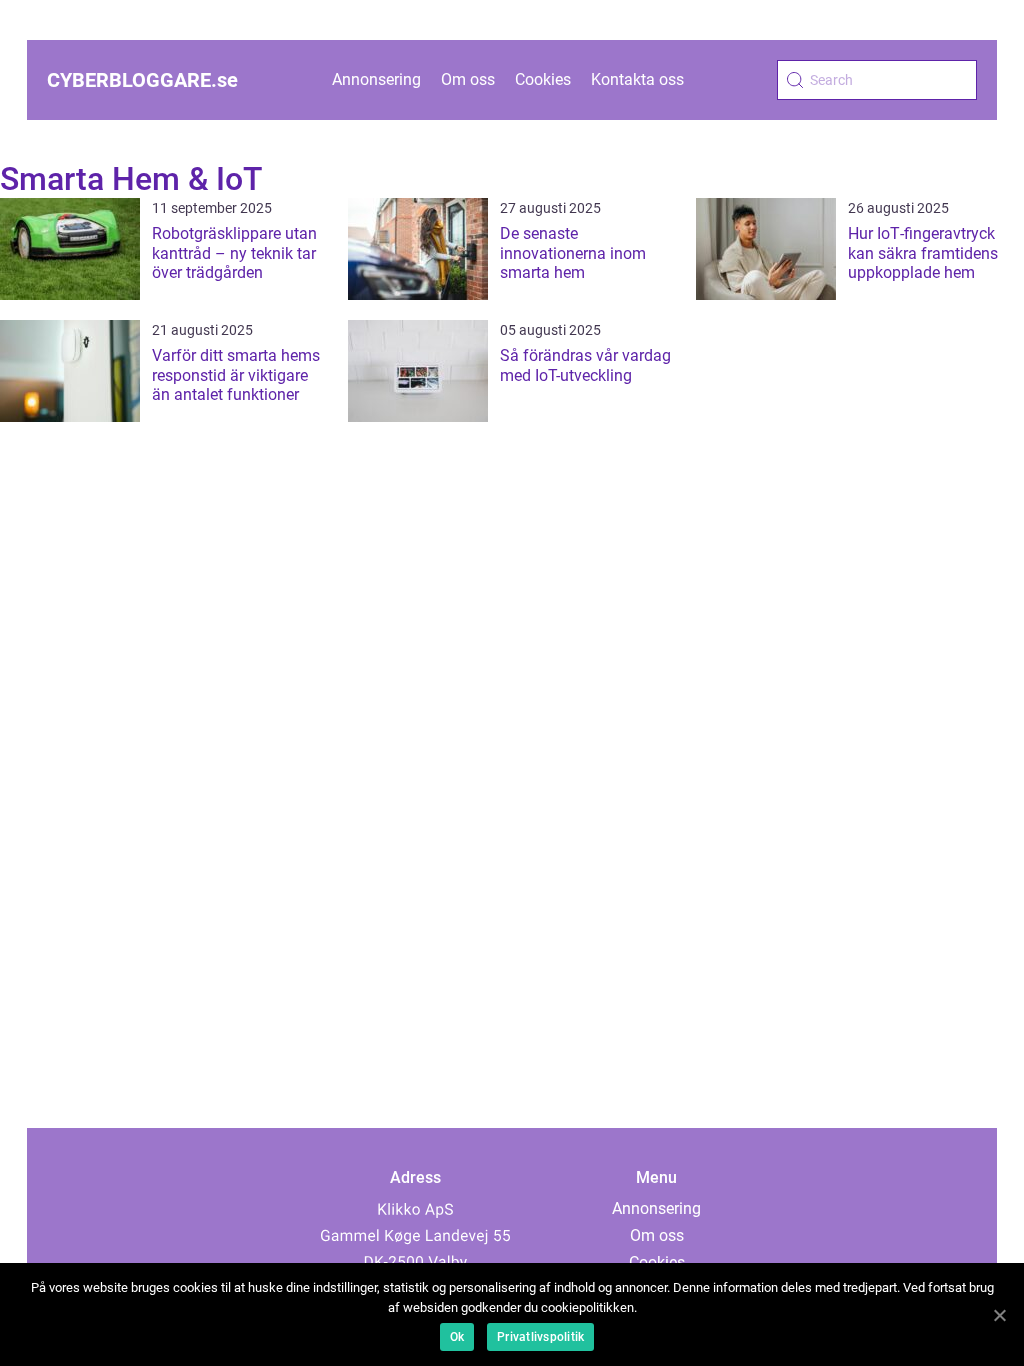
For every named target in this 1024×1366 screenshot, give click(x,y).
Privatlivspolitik (540, 1337)
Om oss (468, 79)
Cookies (543, 79)
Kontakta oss (637, 79)
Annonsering (376, 79)
